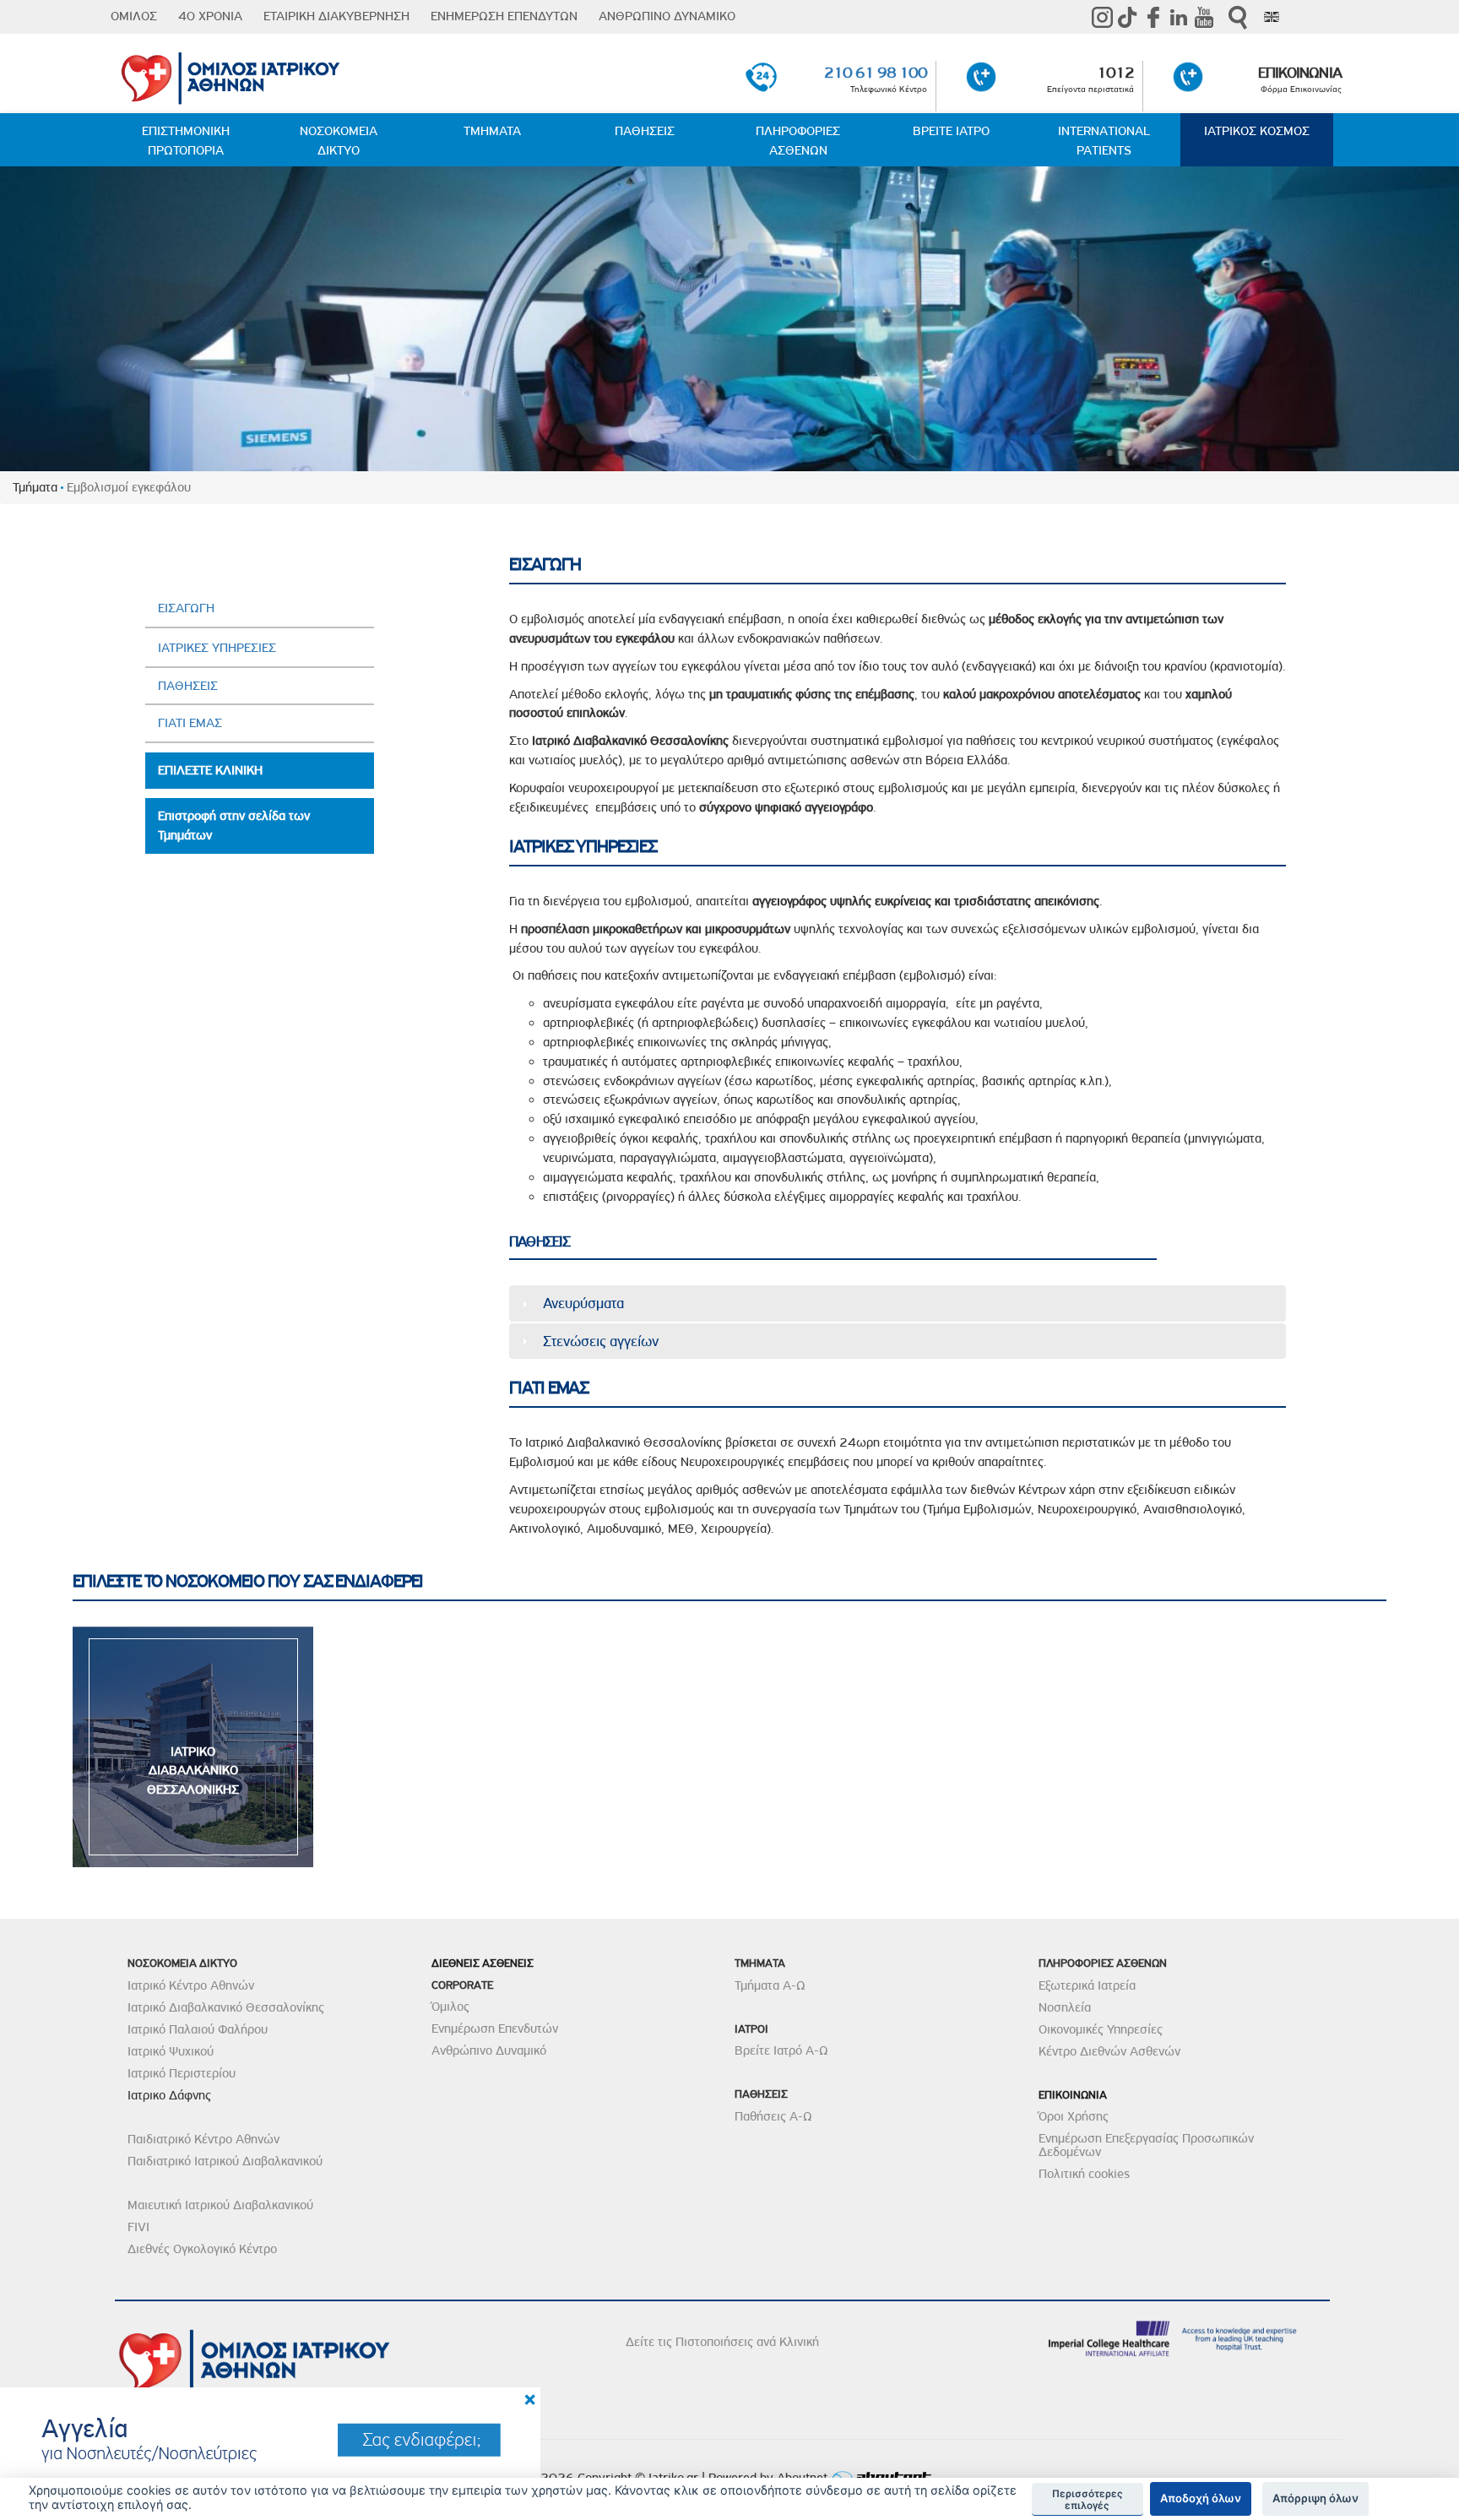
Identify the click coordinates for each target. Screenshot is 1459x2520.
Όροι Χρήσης (1074, 2116)
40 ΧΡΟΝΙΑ (210, 16)
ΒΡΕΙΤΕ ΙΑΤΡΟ (951, 131)
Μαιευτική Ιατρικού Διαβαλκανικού (220, 2205)
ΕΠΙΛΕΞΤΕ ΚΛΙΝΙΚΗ (210, 770)
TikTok (1128, 17)
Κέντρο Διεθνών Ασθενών (1109, 2051)
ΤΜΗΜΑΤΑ (492, 131)
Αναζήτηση (1238, 17)
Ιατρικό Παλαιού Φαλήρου (198, 2029)
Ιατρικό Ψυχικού (171, 2051)
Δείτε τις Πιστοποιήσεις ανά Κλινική (722, 2342)
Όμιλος (450, 2007)
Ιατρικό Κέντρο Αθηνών (191, 1985)
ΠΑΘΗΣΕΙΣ (645, 131)
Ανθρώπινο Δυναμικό (489, 2050)
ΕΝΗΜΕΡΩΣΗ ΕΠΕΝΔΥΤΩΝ (504, 16)
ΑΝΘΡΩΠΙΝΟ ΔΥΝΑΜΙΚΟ (667, 16)
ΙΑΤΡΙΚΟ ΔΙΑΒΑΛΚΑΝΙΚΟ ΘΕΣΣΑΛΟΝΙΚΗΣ (193, 1771)
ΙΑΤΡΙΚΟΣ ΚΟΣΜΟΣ (1257, 131)
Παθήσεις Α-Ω (773, 2116)
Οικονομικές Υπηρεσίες (1101, 2029)
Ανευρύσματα (583, 1303)
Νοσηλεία (1065, 2007)
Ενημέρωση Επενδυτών (495, 2028)
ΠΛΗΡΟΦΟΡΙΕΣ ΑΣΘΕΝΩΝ (798, 141)
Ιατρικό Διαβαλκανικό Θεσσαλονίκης (226, 2007)
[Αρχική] (317, 74)
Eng (1272, 17)
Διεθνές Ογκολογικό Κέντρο (202, 2249)
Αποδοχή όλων (1201, 2498)
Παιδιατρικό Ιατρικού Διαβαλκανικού (225, 2161)
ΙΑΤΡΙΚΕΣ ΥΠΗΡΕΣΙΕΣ (217, 648)
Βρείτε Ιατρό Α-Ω (781, 2050)
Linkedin (1179, 17)
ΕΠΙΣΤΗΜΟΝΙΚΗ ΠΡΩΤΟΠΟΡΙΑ (186, 141)
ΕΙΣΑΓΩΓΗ (186, 608)
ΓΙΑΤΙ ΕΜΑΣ (190, 723)
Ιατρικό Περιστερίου (182, 2073)
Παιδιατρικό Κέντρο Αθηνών (203, 2139)
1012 (1115, 72)
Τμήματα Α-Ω (770, 1985)
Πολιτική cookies (1084, 2174)
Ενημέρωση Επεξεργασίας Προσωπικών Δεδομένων (1146, 2145)
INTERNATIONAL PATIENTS (1104, 141)
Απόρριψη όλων (1315, 2498)
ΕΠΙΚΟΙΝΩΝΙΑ (1299, 72)
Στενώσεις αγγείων (601, 1341)
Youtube (1204, 17)
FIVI (138, 2227)
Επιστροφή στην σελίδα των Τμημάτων (234, 826)
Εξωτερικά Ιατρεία (1087, 1985)
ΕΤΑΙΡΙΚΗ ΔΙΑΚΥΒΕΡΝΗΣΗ (336, 16)
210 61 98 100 (876, 72)
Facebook (1153, 17)
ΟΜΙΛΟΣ (134, 16)
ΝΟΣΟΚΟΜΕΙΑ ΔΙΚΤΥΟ (339, 141)
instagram (1103, 17)
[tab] (898, 1303)
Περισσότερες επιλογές (1087, 2500)
